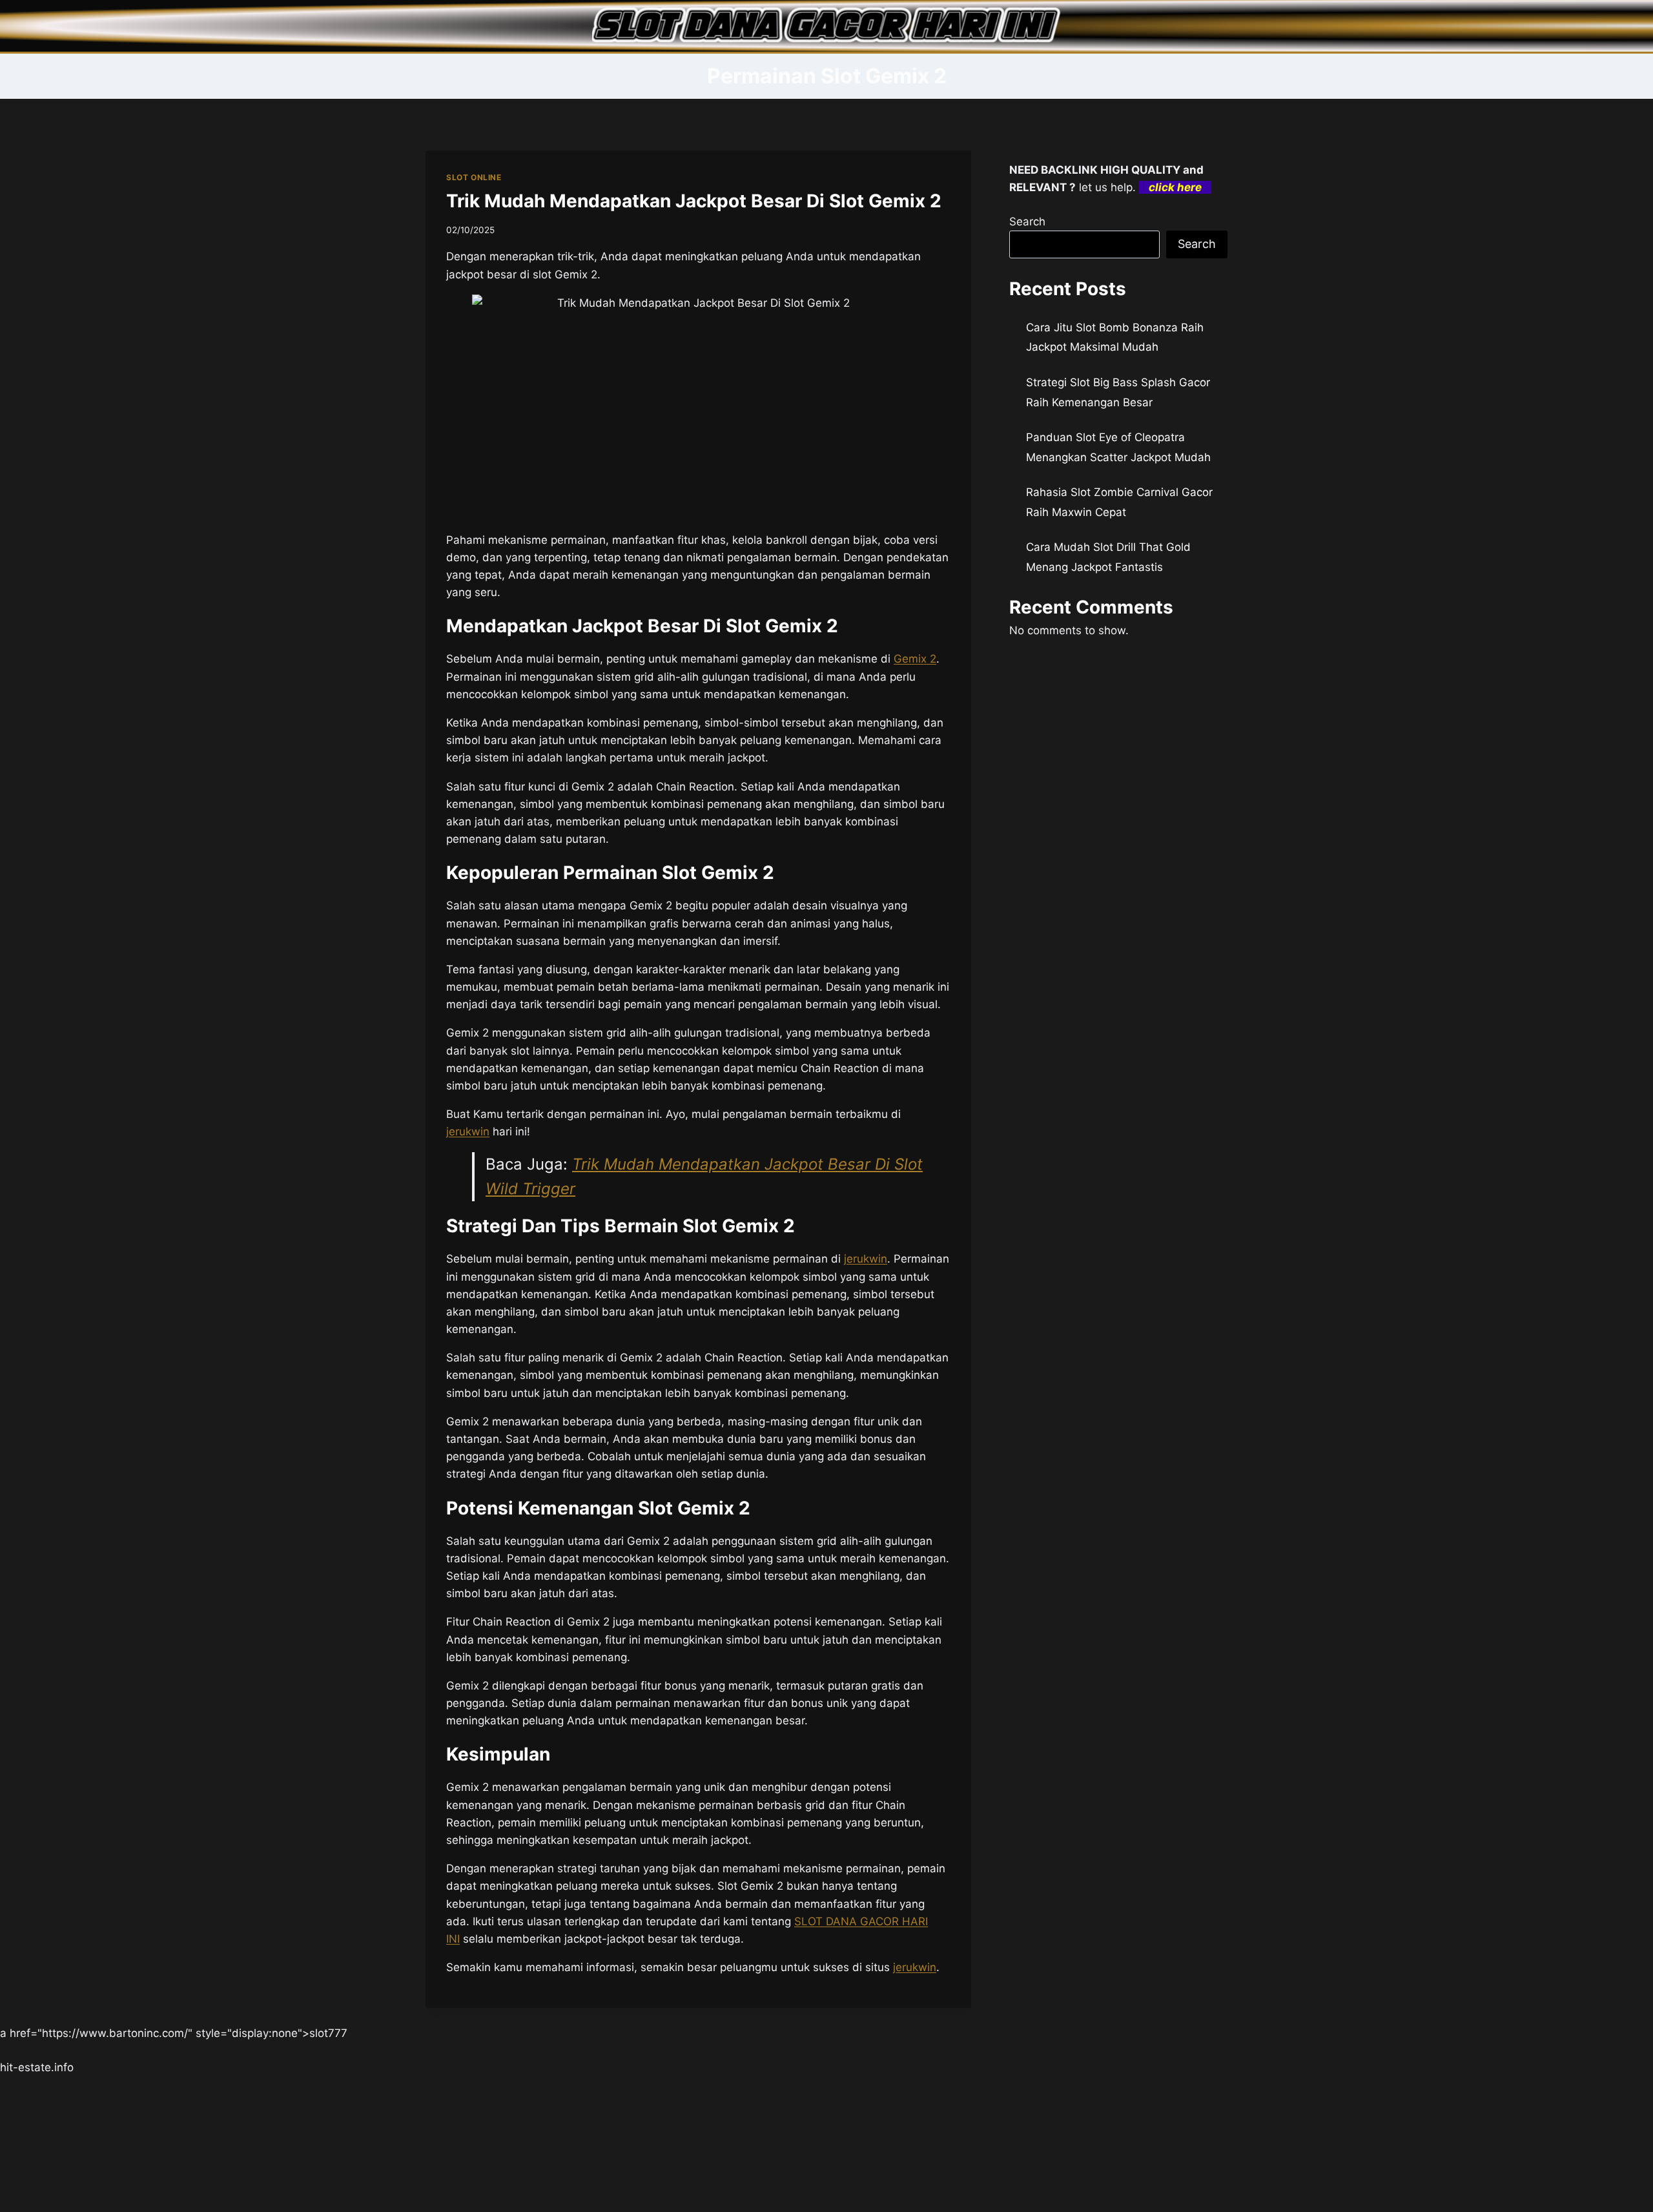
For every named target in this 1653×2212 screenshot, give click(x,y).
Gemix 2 (915, 659)
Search (1027, 222)
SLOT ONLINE (474, 177)
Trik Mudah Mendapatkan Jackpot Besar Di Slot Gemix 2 (694, 201)
